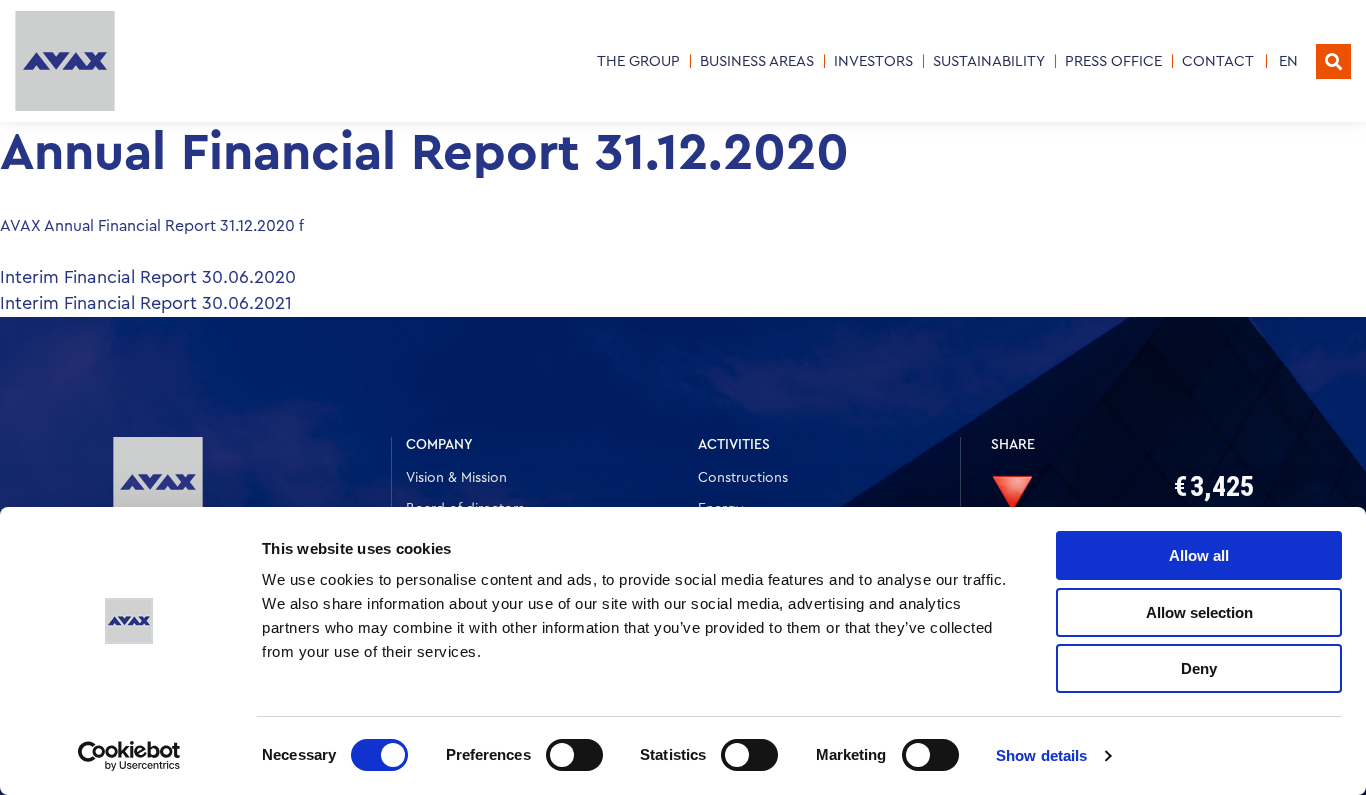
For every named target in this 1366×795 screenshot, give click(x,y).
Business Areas (757, 61)
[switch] (574, 755)
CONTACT (1218, 61)
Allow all (1199, 555)
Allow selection (1199, 612)
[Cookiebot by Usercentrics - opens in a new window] (129, 756)
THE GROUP (638, 61)
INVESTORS (873, 61)
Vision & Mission (456, 478)
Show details (1041, 755)
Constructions (743, 478)
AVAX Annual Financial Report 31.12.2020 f (152, 226)
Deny (1199, 668)
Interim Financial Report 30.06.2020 (148, 277)
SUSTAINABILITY (989, 61)
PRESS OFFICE (1113, 61)
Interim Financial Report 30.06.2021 (146, 303)
